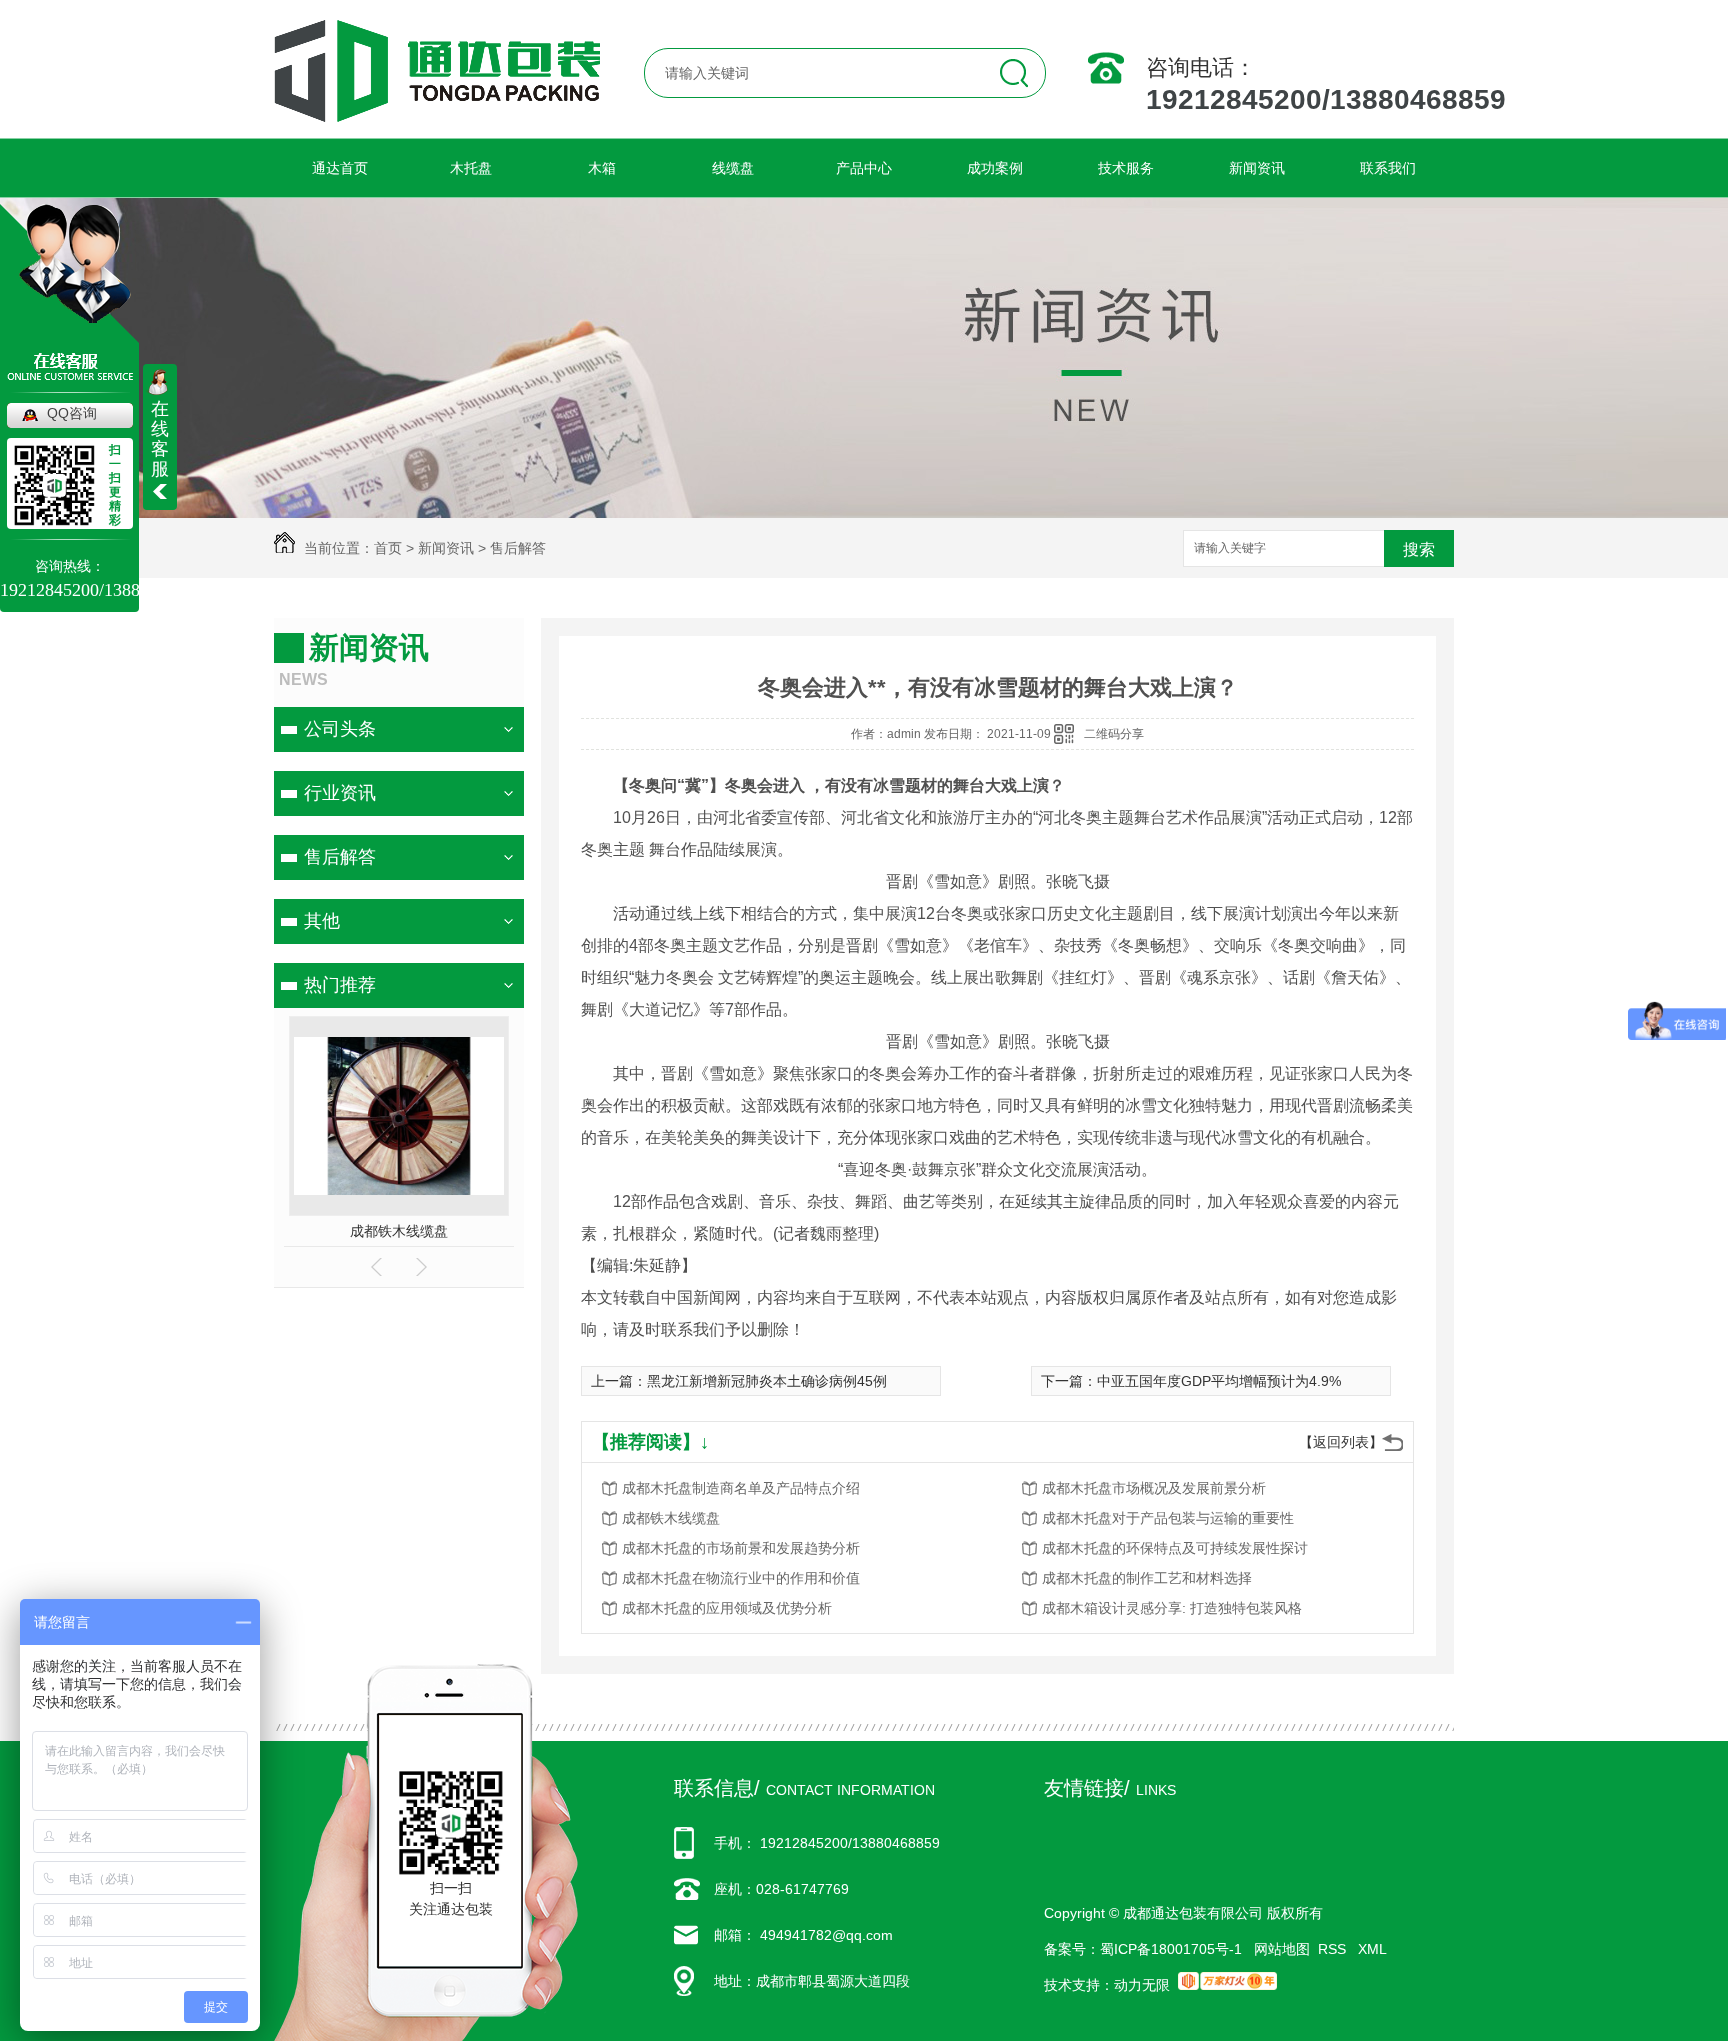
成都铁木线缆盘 (399, 1231)
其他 (322, 921)
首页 (388, 548)
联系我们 (1388, 168)
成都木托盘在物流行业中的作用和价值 (741, 1578)
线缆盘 (733, 168)
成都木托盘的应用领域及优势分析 (727, 1608)
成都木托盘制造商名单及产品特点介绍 (741, 1488)
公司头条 (340, 729)
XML (1372, 1949)
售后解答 (518, 548)
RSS (1334, 1949)
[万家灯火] (1227, 1985)
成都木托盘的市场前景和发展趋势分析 (741, 1548)
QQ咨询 (72, 413)
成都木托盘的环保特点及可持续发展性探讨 (1175, 1548)
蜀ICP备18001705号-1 (1171, 1949)
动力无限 (1142, 1985)
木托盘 (471, 168)
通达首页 (340, 168)
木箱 (602, 168)
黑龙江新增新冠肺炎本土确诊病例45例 (767, 1381)
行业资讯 (340, 793)
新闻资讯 (1257, 168)
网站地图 (1282, 1949)
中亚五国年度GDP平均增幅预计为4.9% (1219, 1381)
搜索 (1419, 549)
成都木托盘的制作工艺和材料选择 (1147, 1578)
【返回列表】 (1341, 1442)
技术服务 (1126, 168)
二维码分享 (1114, 734)
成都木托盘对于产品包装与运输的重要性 (1168, 1518)
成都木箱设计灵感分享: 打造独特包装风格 (1172, 1608)
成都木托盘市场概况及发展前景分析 (1154, 1488)
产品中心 (864, 168)
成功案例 (995, 168)
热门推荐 (340, 985)
